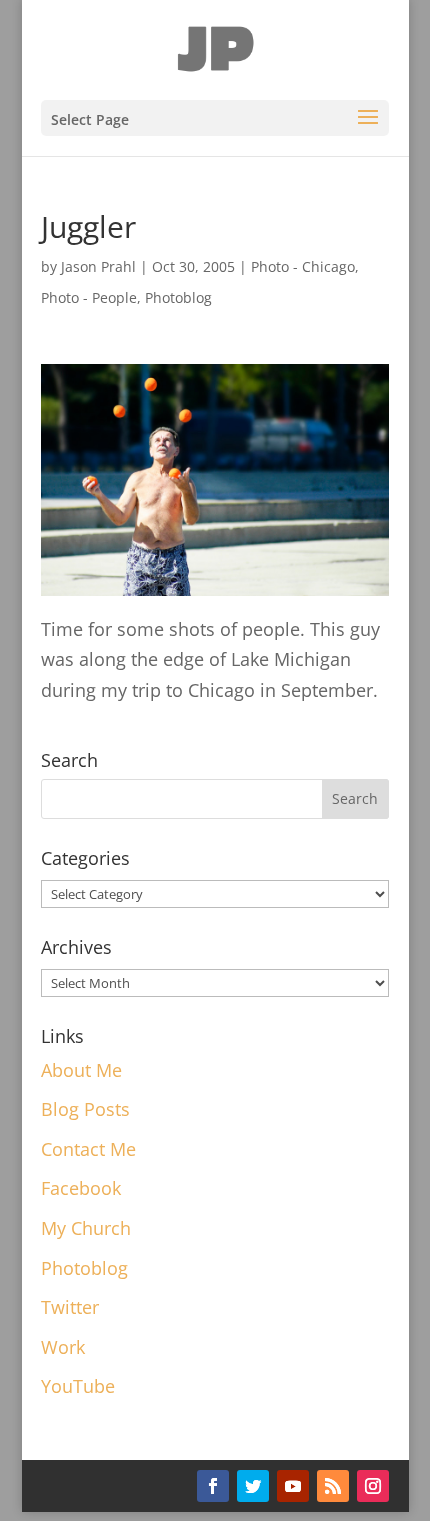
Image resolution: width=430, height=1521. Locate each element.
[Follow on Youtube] (293, 1486)
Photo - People (89, 297)
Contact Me (88, 1149)
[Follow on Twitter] (253, 1486)
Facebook (81, 1188)
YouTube (78, 1386)
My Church (86, 1228)
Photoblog (178, 297)
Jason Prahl (98, 266)
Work (63, 1347)
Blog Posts (85, 1109)
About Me (81, 1070)
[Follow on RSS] (333, 1486)
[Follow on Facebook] (213, 1486)
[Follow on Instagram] (373, 1486)
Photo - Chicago (303, 266)
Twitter (70, 1307)
